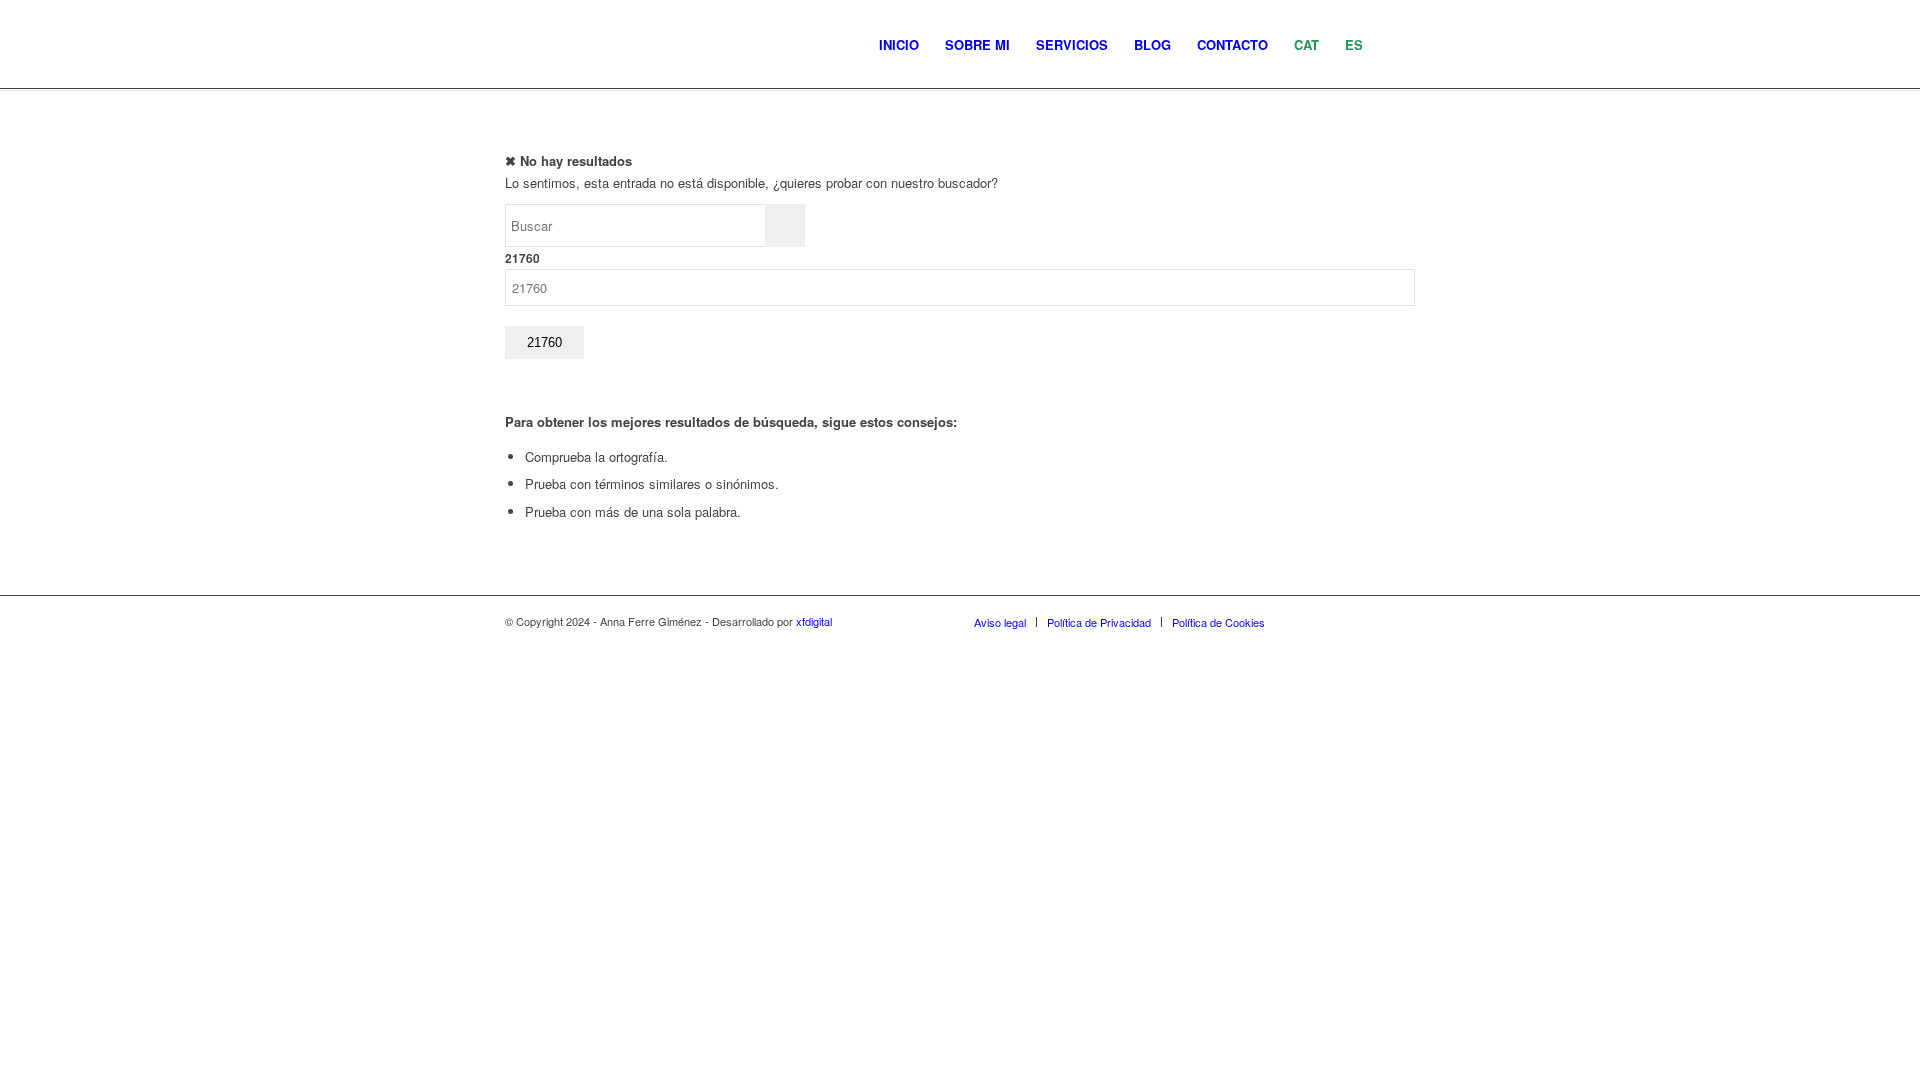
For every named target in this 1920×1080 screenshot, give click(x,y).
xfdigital (814, 621)
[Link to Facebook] (1340, 621)
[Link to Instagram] (1310, 621)
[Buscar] (1395, 45)
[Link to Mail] (1400, 621)
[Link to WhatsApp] (1370, 621)
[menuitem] (899, 45)
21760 (522, 258)
